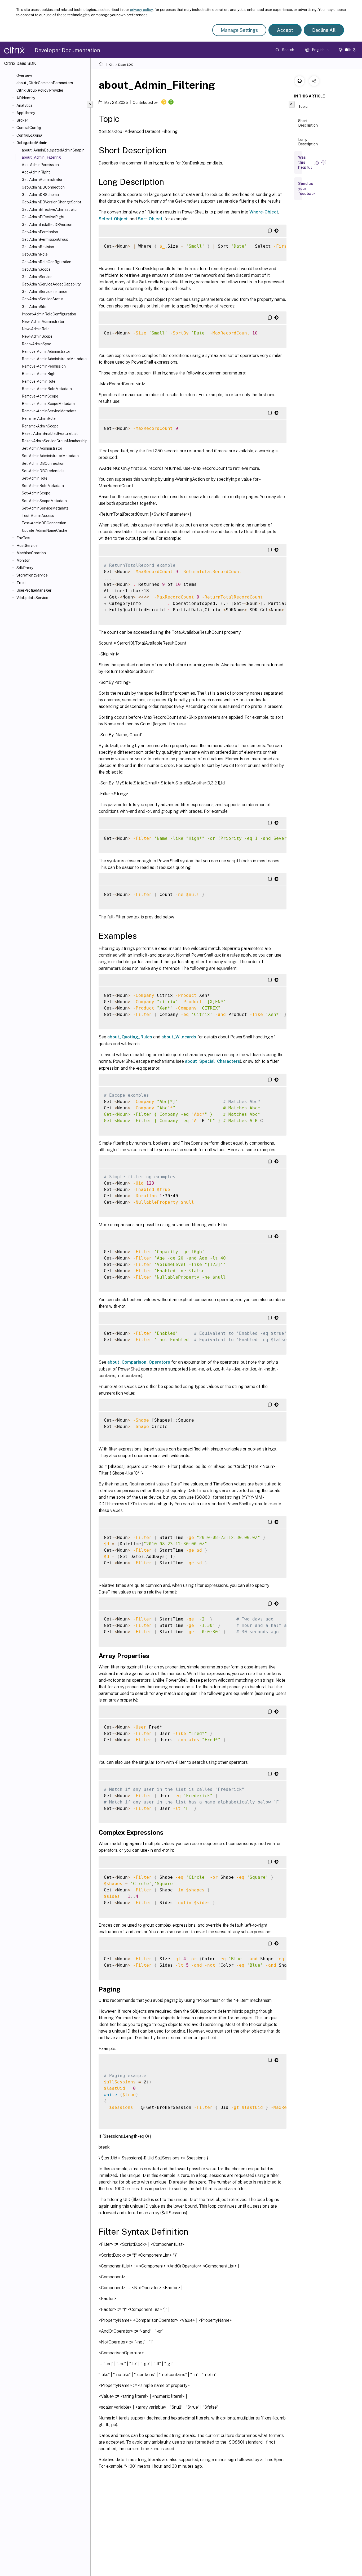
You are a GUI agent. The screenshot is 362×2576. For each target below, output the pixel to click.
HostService (27, 546)
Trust (21, 583)
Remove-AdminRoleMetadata (47, 389)
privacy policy (141, 10)
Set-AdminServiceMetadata (45, 508)
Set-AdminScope (36, 493)
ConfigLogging (29, 135)
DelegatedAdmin (32, 143)
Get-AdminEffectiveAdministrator (50, 209)
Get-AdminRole (35, 254)
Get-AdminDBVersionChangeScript (51, 202)
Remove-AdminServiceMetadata (49, 411)
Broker (22, 120)
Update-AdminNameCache (45, 530)
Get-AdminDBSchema (40, 195)
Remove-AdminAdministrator (46, 351)
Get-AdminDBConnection (43, 187)
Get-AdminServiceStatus (43, 299)
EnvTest (24, 538)
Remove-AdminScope (40, 396)
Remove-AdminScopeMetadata (48, 404)
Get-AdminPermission (40, 232)
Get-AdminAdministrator (42, 180)
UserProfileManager (34, 590)
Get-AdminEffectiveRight (43, 217)
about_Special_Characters (213, 1061)
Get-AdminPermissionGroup (45, 239)
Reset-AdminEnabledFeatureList (50, 434)
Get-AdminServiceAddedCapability (51, 284)
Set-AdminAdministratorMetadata (50, 456)
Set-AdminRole (35, 478)
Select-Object (113, 219)
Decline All (324, 30)
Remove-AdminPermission (44, 366)
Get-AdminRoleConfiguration (47, 262)
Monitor (23, 560)
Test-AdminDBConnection (44, 523)
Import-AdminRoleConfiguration (49, 314)
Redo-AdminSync (36, 344)
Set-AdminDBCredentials (43, 471)
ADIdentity (26, 98)
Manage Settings (239, 30)
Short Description (308, 123)
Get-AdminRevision (38, 247)
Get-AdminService (37, 277)
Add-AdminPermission (40, 165)
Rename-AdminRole (39, 418)
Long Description (308, 142)
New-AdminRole (36, 329)
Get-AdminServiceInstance (45, 292)
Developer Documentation (67, 50)
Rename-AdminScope (40, 426)
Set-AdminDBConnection (43, 463)
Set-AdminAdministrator (42, 448)
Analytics (25, 105)
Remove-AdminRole (39, 381)
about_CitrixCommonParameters (45, 83)
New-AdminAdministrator (43, 322)
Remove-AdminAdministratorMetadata (54, 359)
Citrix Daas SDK (121, 65)
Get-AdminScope (36, 269)
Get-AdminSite (34, 307)
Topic (303, 106)
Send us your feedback (307, 189)
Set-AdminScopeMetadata (44, 501)
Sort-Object (150, 219)
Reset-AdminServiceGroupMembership (55, 441)
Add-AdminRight (36, 172)
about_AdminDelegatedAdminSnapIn (53, 150)
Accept (285, 30)
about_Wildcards (179, 1037)
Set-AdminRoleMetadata (43, 486)
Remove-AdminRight (39, 374)
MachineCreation (31, 553)
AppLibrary (26, 113)
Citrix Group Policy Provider (40, 90)
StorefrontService (32, 575)
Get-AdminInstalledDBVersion (47, 225)
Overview (24, 75)
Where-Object (264, 212)
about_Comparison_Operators (139, 1362)
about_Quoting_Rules (130, 1037)
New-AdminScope (37, 336)
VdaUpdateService (32, 598)
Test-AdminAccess (38, 516)
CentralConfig (29, 128)
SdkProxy (25, 568)
